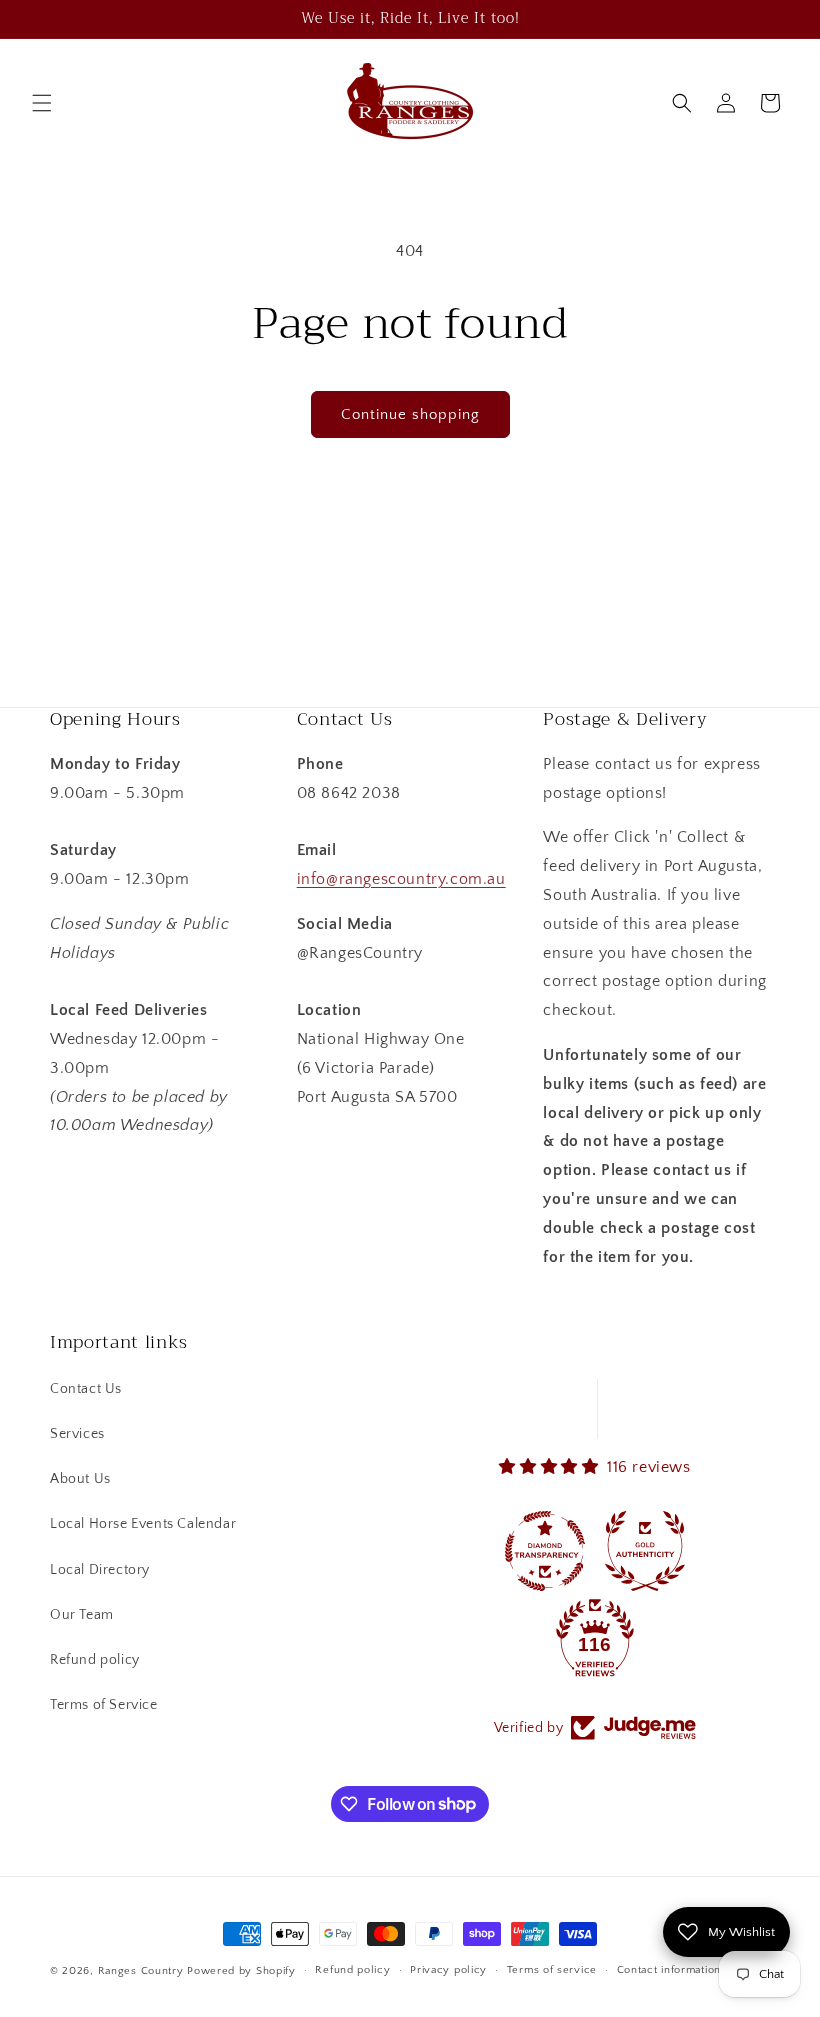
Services (77, 1434)
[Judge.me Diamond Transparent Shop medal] (545, 1551)
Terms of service (552, 1970)
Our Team (82, 1615)
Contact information (669, 1970)
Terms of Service (104, 1705)
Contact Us (86, 1389)
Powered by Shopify (241, 1971)
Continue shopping (410, 414)
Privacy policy (448, 1970)
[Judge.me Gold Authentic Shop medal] (645, 1551)
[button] (42, 103)
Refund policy (95, 1660)
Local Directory (100, 1570)
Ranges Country (141, 1971)
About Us (80, 1479)
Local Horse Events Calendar (143, 1524)
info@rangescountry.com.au (401, 879)
